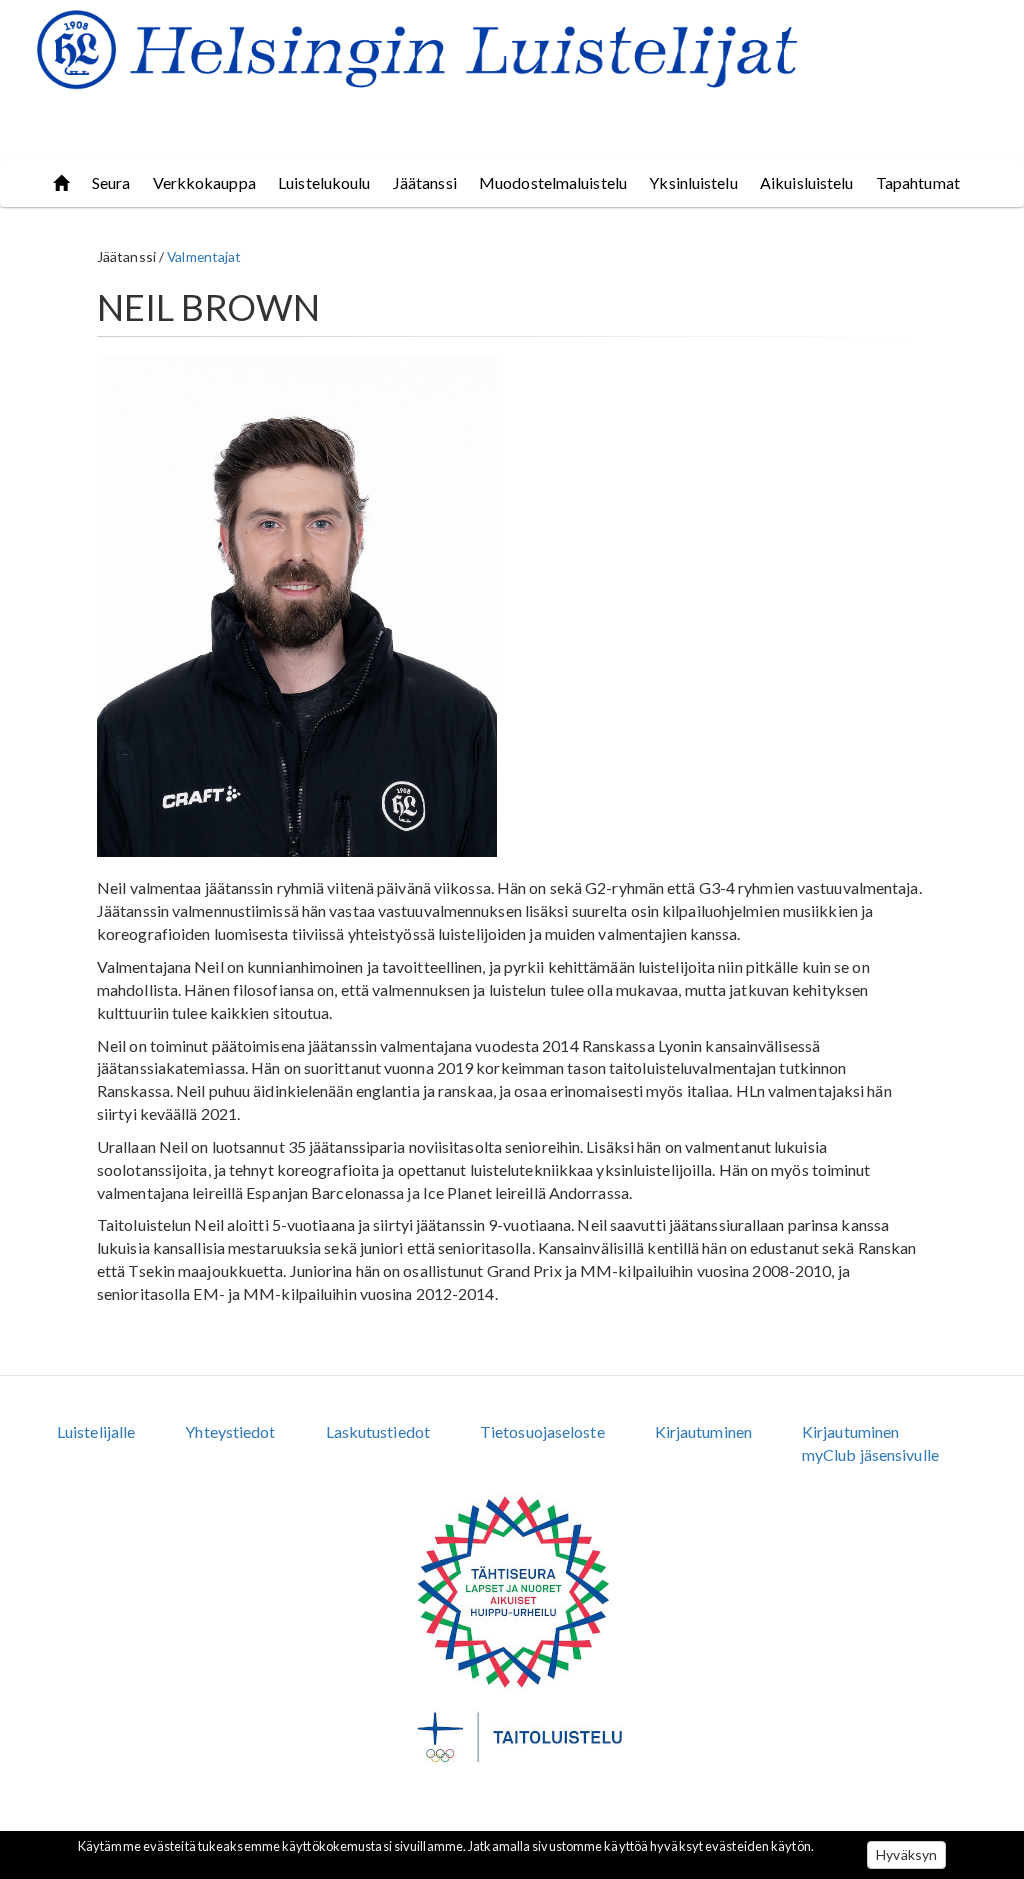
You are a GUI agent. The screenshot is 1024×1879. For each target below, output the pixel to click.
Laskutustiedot (378, 1431)
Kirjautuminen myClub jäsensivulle (870, 1443)
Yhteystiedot (230, 1431)
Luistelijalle (96, 1431)
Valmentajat (204, 256)
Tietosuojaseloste (542, 1431)
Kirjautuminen (703, 1431)
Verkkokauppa (204, 182)
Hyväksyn (906, 1854)
